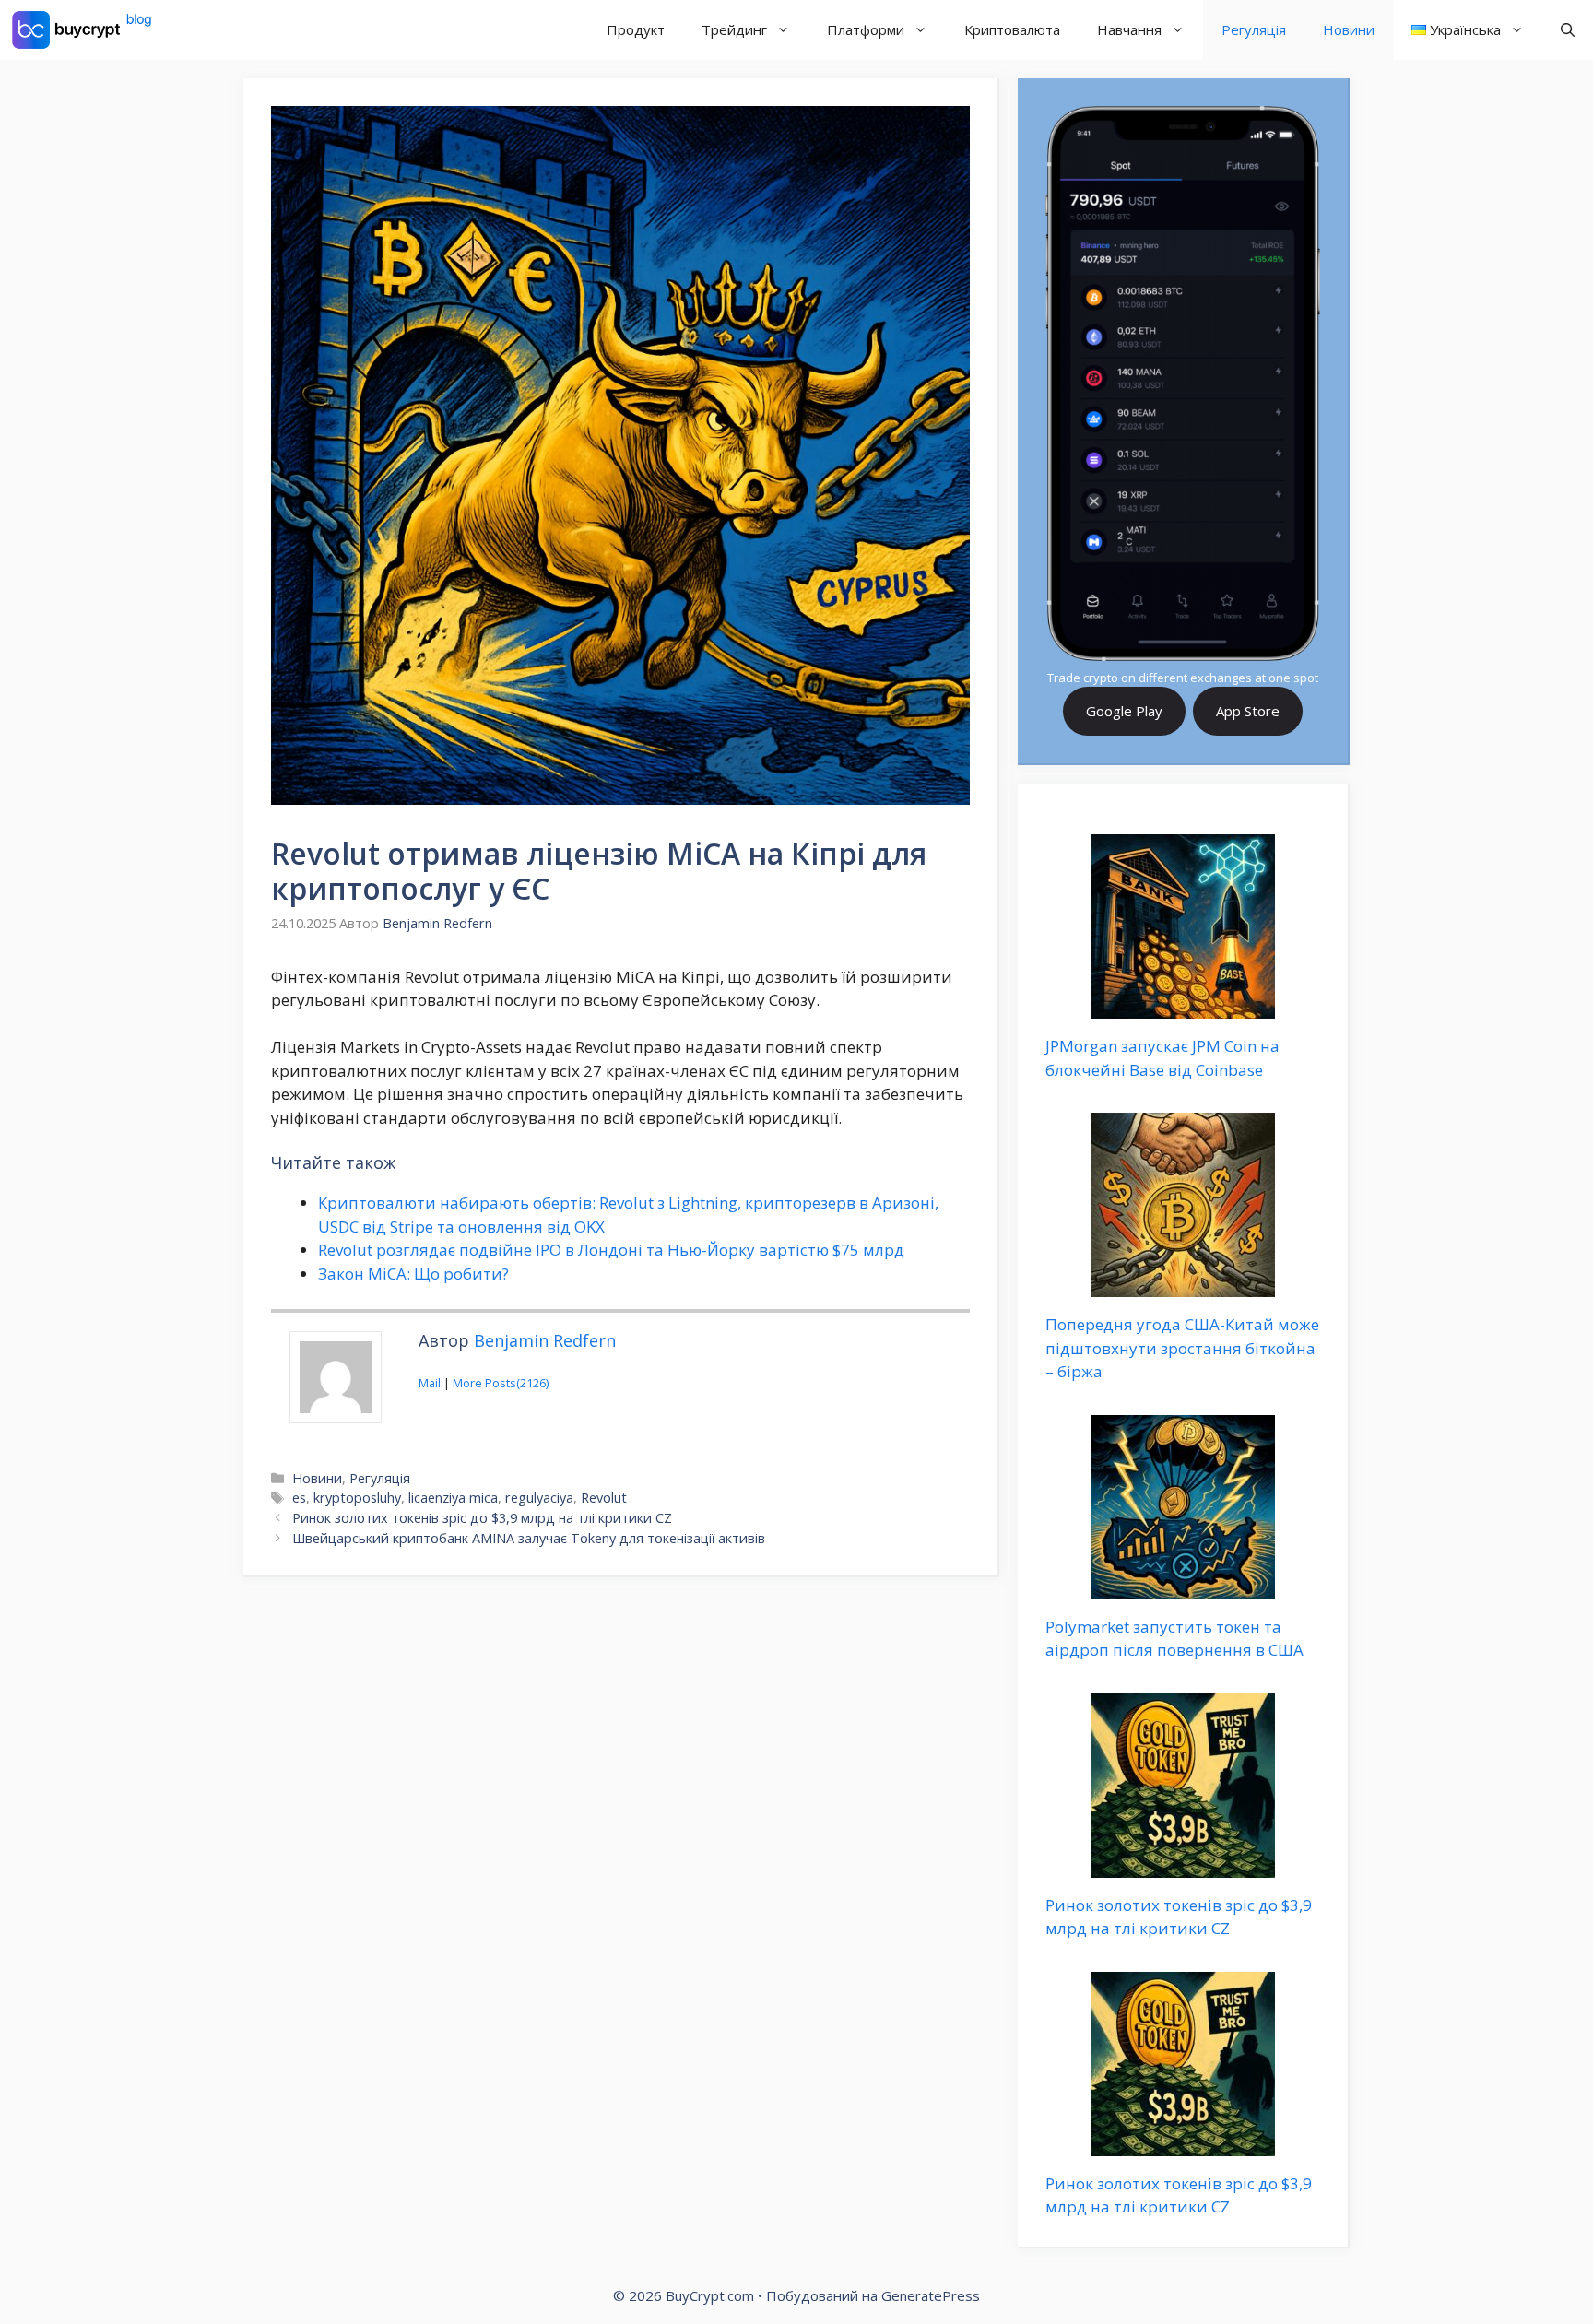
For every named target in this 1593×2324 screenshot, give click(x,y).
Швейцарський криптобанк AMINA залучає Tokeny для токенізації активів (529, 1538)
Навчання (1129, 29)
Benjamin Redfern (545, 1340)
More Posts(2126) (501, 1383)
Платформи (866, 29)
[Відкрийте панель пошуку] (1568, 30)
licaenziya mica (453, 1498)
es (299, 1498)
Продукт (636, 29)
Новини (1349, 29)
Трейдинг (734, 29)
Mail (430, 1383)
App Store (1248, 711)
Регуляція (1254, 29)
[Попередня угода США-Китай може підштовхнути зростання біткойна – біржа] (1183, 1286)
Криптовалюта (1012, 29)
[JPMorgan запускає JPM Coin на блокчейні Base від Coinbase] (1183, 1007)
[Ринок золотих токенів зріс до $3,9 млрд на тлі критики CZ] (1183, 1865)
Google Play (1124, 711)
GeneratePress (931, 2295)
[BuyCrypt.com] (82, 30)
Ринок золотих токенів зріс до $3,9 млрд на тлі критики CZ (482, 1518)
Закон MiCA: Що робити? (413, 1274)
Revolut (604, 1498)
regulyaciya (539, 1498)
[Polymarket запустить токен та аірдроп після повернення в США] (1183, 1587)
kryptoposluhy (357, 1498)
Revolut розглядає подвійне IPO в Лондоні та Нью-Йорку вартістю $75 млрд (611, 1250)
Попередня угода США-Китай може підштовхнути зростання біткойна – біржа (1182, 1348)
